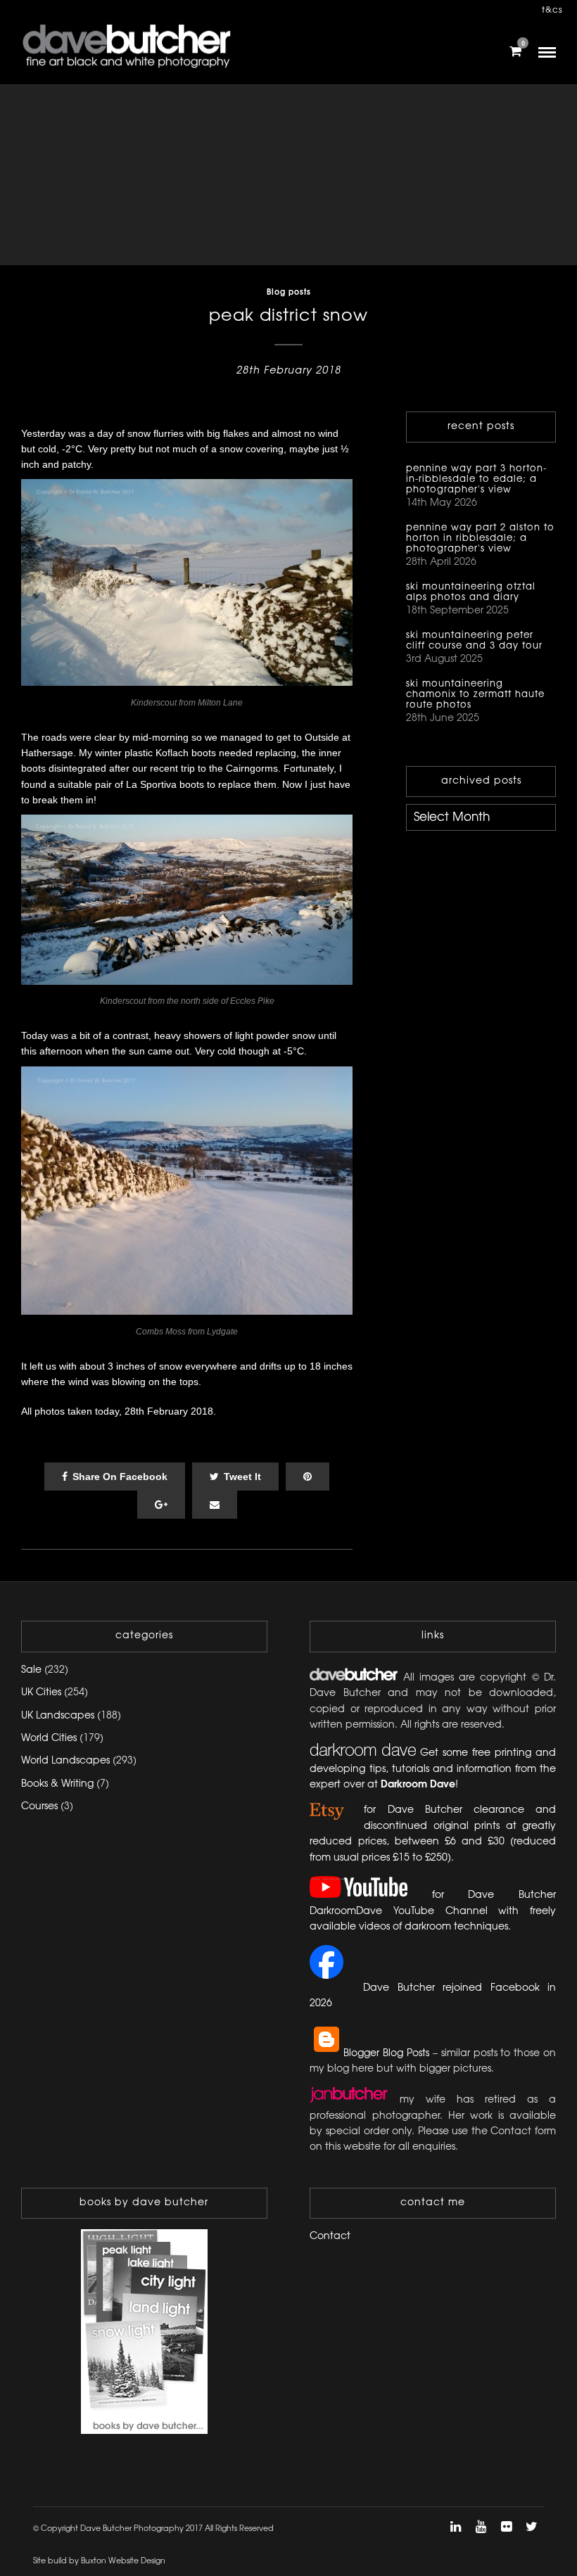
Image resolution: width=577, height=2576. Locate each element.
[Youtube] (481, 2527)
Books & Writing (57, 1784)
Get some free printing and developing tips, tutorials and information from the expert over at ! (433, 1769)
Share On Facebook (120, 1477)
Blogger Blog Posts (386, 2054)
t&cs (552, 10)
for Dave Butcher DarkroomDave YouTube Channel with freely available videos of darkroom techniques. (433, 1911)
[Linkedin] (455, 2527)
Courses (39, 1807)
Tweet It (242, 1477)
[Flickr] (506, 2527)
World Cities (49, 1739)
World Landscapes (65, 1761)
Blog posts (289, 293)
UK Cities (41, 1693)
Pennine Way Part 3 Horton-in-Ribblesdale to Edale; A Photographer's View (476, 479)
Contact (330, 2237)
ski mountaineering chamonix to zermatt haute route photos (475, 694)
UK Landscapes (58, 1716)
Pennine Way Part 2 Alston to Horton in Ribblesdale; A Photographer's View (480, 538)
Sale (31, 1670)
